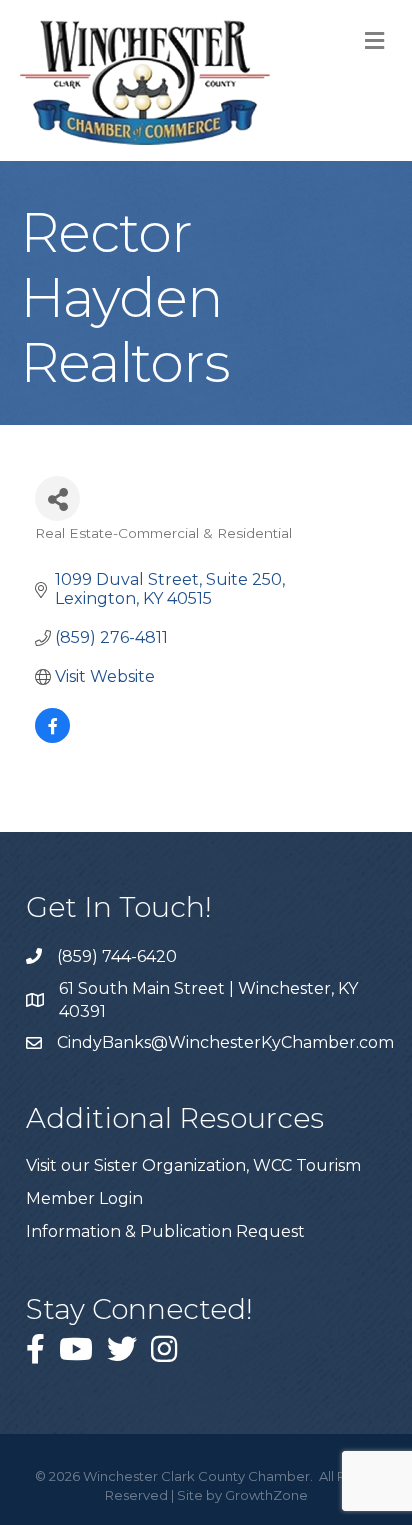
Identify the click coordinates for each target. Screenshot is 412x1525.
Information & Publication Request (165, 1231)
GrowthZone (266, 1495)
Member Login (84, 1198)
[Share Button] (57, 498)
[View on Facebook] (52, 737)
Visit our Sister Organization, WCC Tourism (193, 1165)
